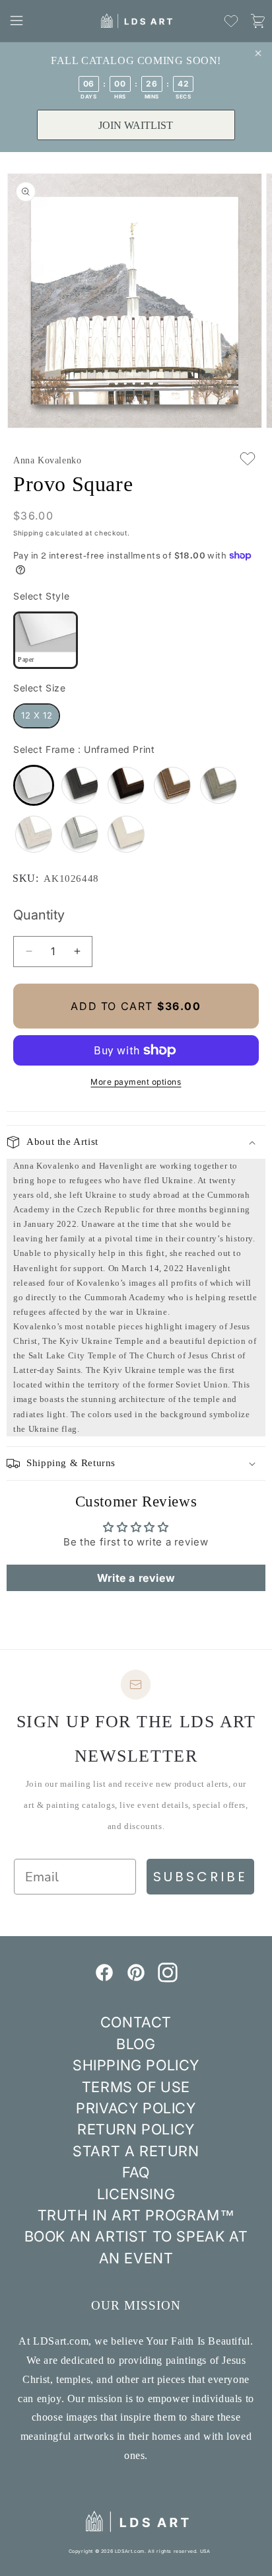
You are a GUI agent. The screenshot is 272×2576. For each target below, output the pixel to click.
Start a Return (136, 2151)
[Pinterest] (136, 1978)
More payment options (136, 1082)
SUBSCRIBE (200, 1877)
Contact (136, 2022)
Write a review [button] (136, 1578)
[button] (17, 20)
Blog (136, 2044)
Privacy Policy (136, 2108)
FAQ (136, 2172)
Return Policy (136, 2129)
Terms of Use (136, 2087)
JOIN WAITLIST (136, 125)
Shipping (28, 533)
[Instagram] (168, 1978)
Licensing (136, 2194)
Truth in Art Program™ (136, 2215)
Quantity (39, 915)
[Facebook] (104, 1978)
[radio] (46, 640)
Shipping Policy (136, 2065)
